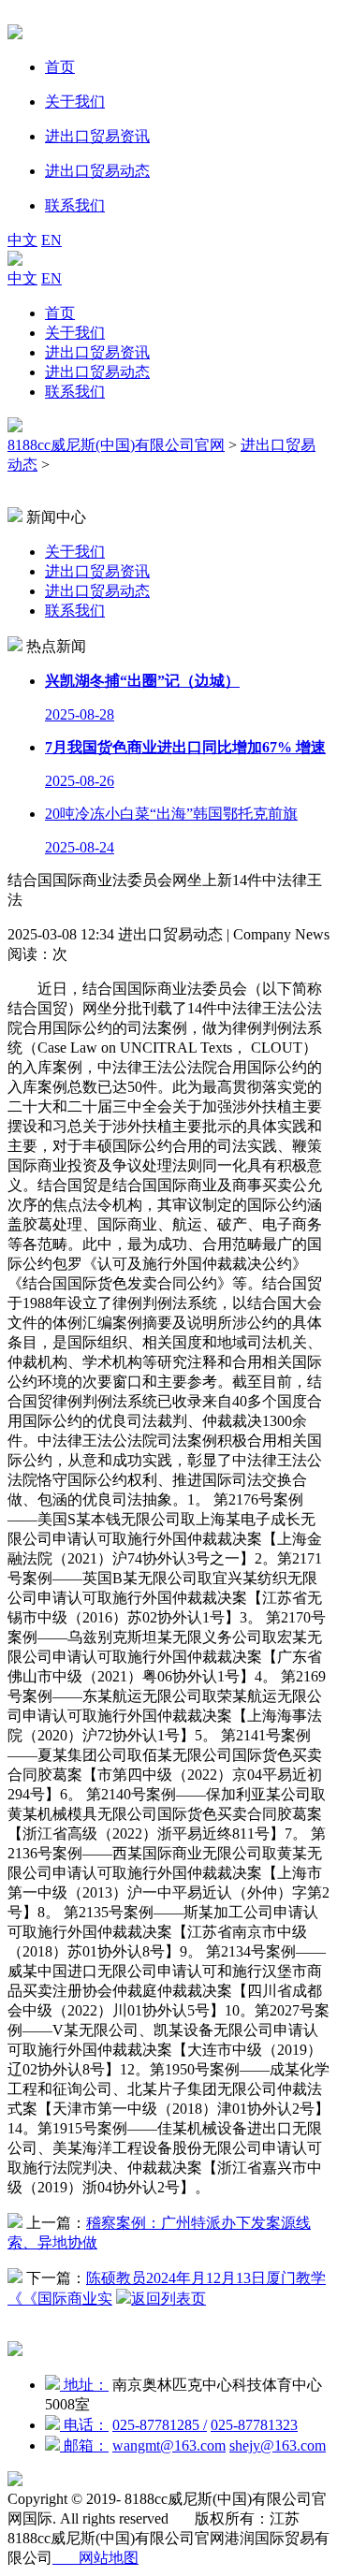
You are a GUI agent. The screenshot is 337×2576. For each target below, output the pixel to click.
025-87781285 (160, 2425)
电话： (84, 2425)
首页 (60, 313)
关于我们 (75, 333)
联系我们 (75, 392)
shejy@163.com (278, 2445)
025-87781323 (254, 2425)
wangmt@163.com (169, 2445)
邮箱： (84, 2445)
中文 (22, 240)
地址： (84, 2385)
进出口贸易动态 (97, 372)
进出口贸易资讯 (97, 352)
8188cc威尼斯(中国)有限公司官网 (116, 445)
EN (51, 240)
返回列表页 (168, 2299)
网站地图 (95, 2558)
